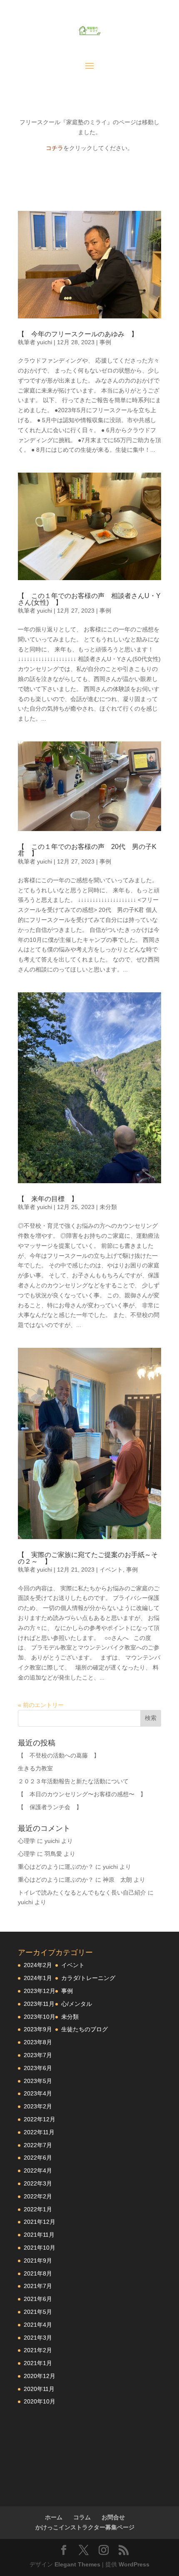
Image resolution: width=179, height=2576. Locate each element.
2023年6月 (38, 2068)
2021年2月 (38, 2350)
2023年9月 (38, 2029)
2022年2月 (38, 2196)
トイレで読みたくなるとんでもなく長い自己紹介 (82, 1893)
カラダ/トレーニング (88, 1978)
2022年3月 (38, 2183)
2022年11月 (39, 2132)
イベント (111, 1570)
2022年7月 (38, 2145)
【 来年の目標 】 (48, 1199)
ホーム (54, 2517)
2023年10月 (40, 2017)
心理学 (27, 1841)
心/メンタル (77, 2004)
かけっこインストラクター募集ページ (85, 2527)
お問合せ (113, 2517)
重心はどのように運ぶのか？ (56, 1867)
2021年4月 (38, 2325)
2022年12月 (40, 2119)
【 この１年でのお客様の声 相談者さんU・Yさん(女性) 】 (89, 599)
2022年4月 (38, 2170)
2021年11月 (39, 2235)
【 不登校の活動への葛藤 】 (59, 1755)
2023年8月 (38, 2042)
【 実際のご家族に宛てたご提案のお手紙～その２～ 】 (88, 1558)
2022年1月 (38, 2209)
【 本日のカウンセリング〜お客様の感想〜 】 (82, 1794)
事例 (105, 342)
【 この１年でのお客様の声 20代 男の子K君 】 (87, 850)
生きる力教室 (35, 1768)
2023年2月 (38, 2106)
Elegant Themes (77, 2564)
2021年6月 (38, 2299)
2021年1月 (38, 2363)
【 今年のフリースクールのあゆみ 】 (78, 334)
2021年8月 (38, 2273)
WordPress (134, 2564)
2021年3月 (38, 2338)
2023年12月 (40, 1991)
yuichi (45, 342)
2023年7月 (38, 2055)
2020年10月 (40, 2401)
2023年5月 (38, 2081)
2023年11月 (39, 2004)
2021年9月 (38, 2261)
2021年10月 (40, 2248)
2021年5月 (38, 2312)
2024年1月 (38, 1978)
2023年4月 (38, 2093)
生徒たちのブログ (85, 2029)
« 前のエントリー (41, 1705)
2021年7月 (38, 2286)
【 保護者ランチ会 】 (50, 1807)
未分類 (108, 1207)
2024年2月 (38, 1965)
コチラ (55, 148)
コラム (82, 2517)
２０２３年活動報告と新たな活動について (73, 1781)
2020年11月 (39, 2389)
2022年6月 (38, 2158)
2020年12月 (40, 2376)
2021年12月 (40, 2222)
